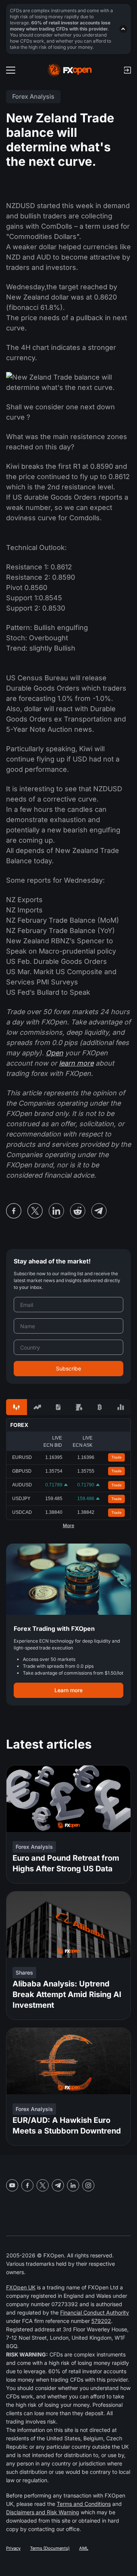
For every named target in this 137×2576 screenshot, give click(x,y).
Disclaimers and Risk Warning (43, 2512)
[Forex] (17, 1407)
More (68, 1526)
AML (84, 2548)
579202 (101, 2321)
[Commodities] (79, 1407)
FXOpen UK (21, 2287)
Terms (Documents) (50, 2548)
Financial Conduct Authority (95, 2312)
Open (54, 1053)
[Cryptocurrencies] (100, 1407)
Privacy (13, 2548)
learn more (76, 1063)
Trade (117, 1457)
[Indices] (120, 1407)
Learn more (68, 1690)
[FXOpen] (70, 70)
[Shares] (37, 1407)
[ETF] (58, 1407)
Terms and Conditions (84, 2504)
